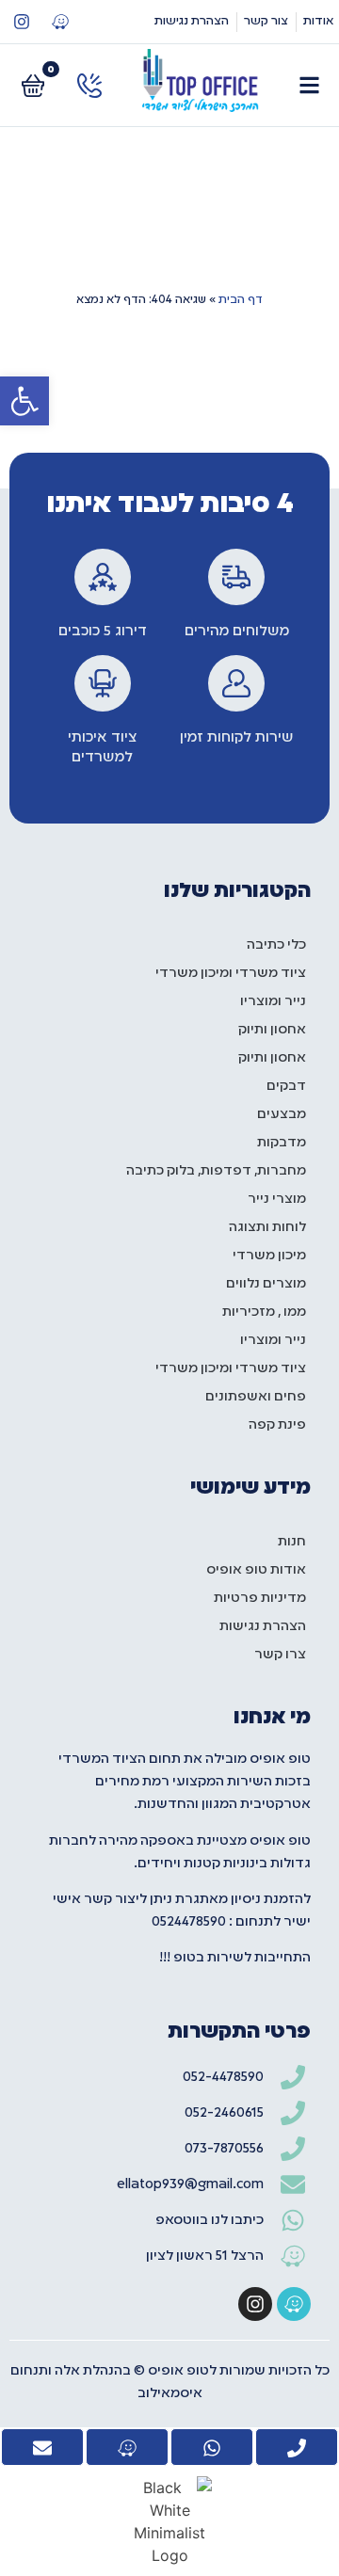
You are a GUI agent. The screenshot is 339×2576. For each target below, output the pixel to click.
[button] (24, 401)
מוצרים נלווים (266, 1284)
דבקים (286, 1086)
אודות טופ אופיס (256, 1570)
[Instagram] (22, 22)
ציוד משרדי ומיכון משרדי (231, 973)
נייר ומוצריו (273, 1001)
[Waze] (60, 22)
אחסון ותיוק (272, 1030)
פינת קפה (277, 1425)
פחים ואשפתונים (256, 1397)
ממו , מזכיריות (264, 1312)
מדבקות (282, 1143)
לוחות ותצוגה (267, 1227)
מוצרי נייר (277, 1199)
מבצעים (282, 1114)
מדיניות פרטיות (260, 1598)
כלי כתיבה (276, 945)
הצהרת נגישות (263, 1626)
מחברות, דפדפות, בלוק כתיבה (216, 1171)
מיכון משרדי (269, 1256)
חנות (292, 1542)
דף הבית (241, 300)
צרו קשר (280, 1655)
